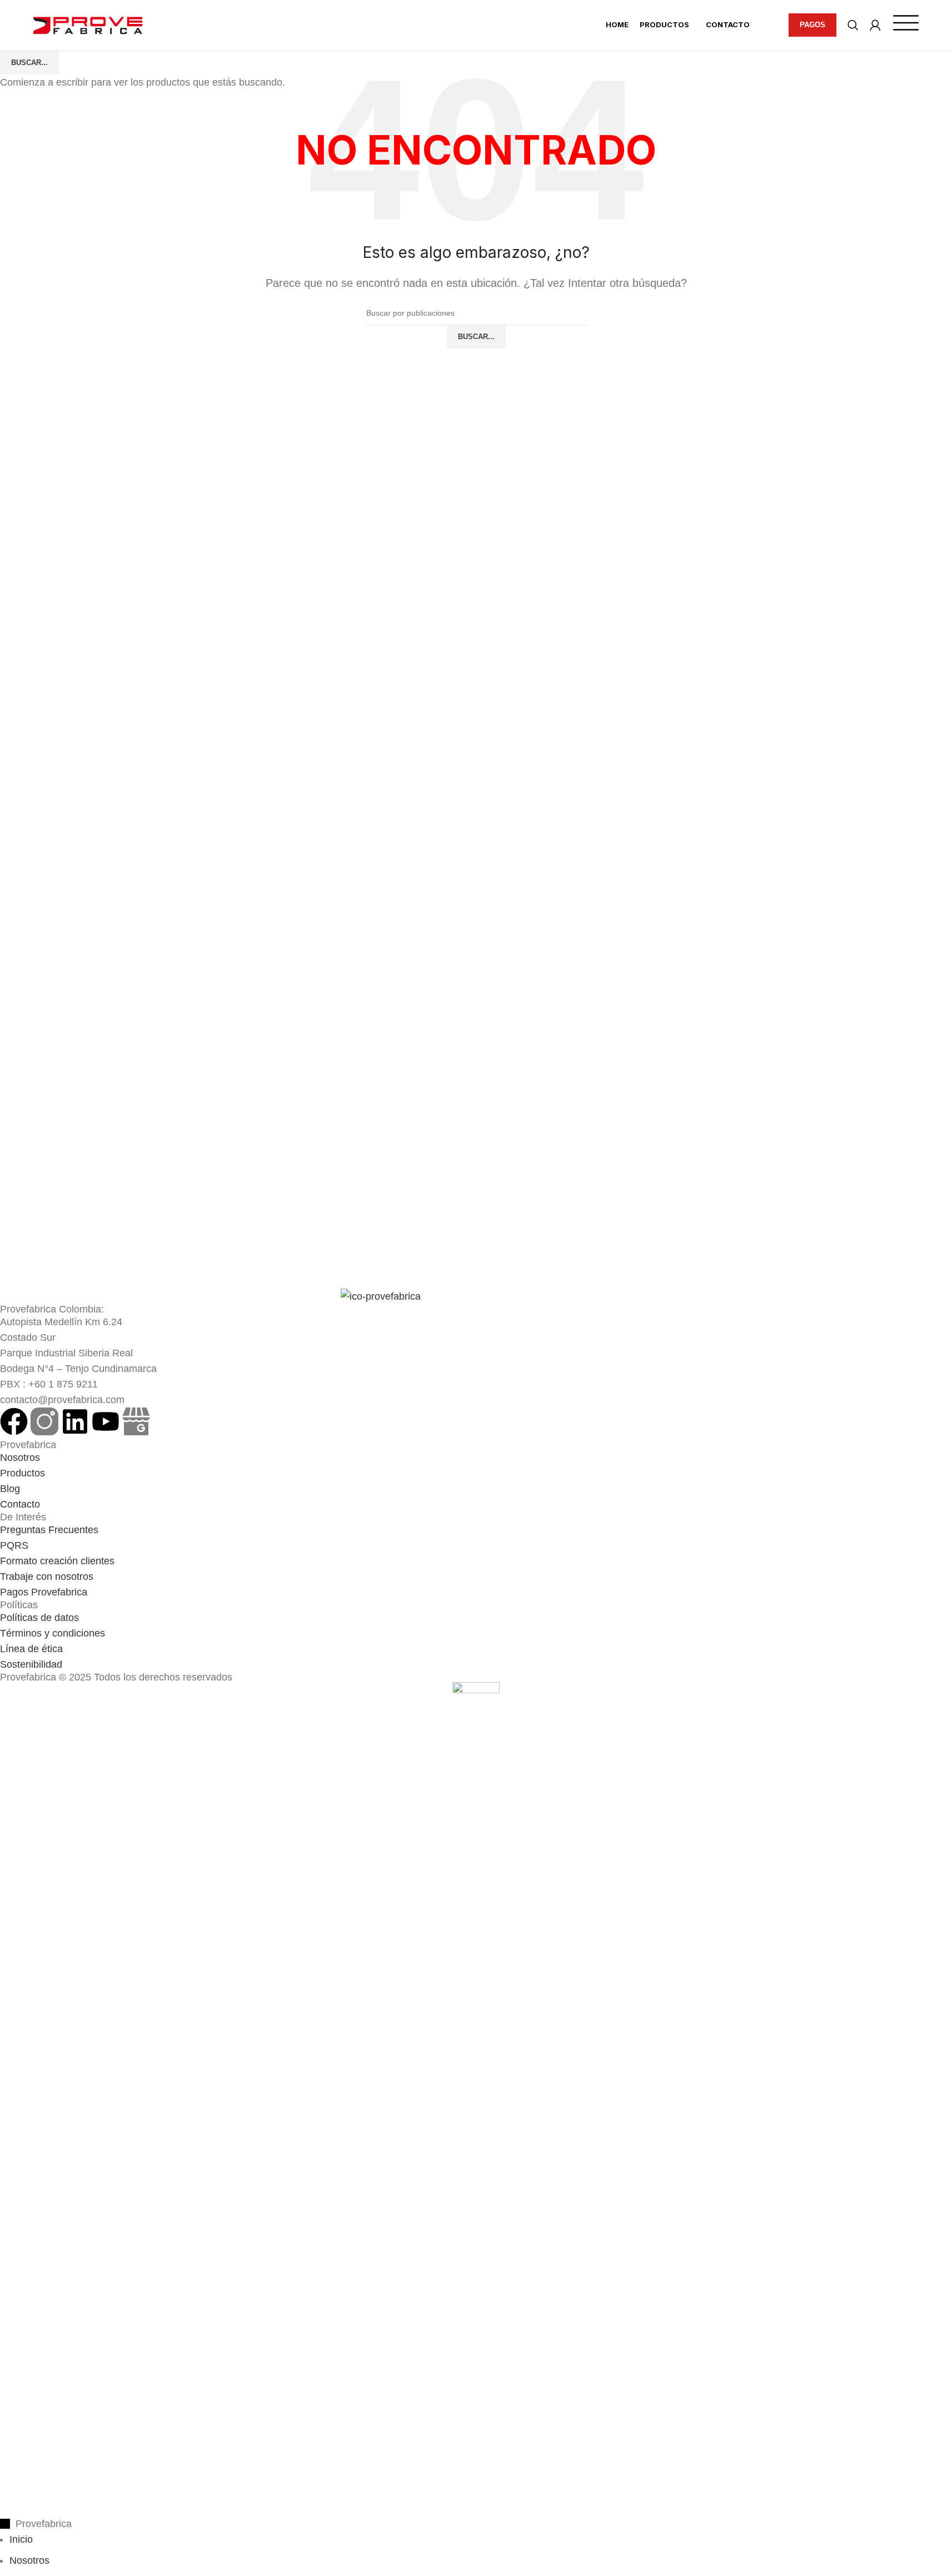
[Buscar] (853, 25)
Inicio (21, 2539)
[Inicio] (88, 25)
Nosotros (29, 2560)
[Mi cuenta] (875, 25)
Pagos (813, 25)
